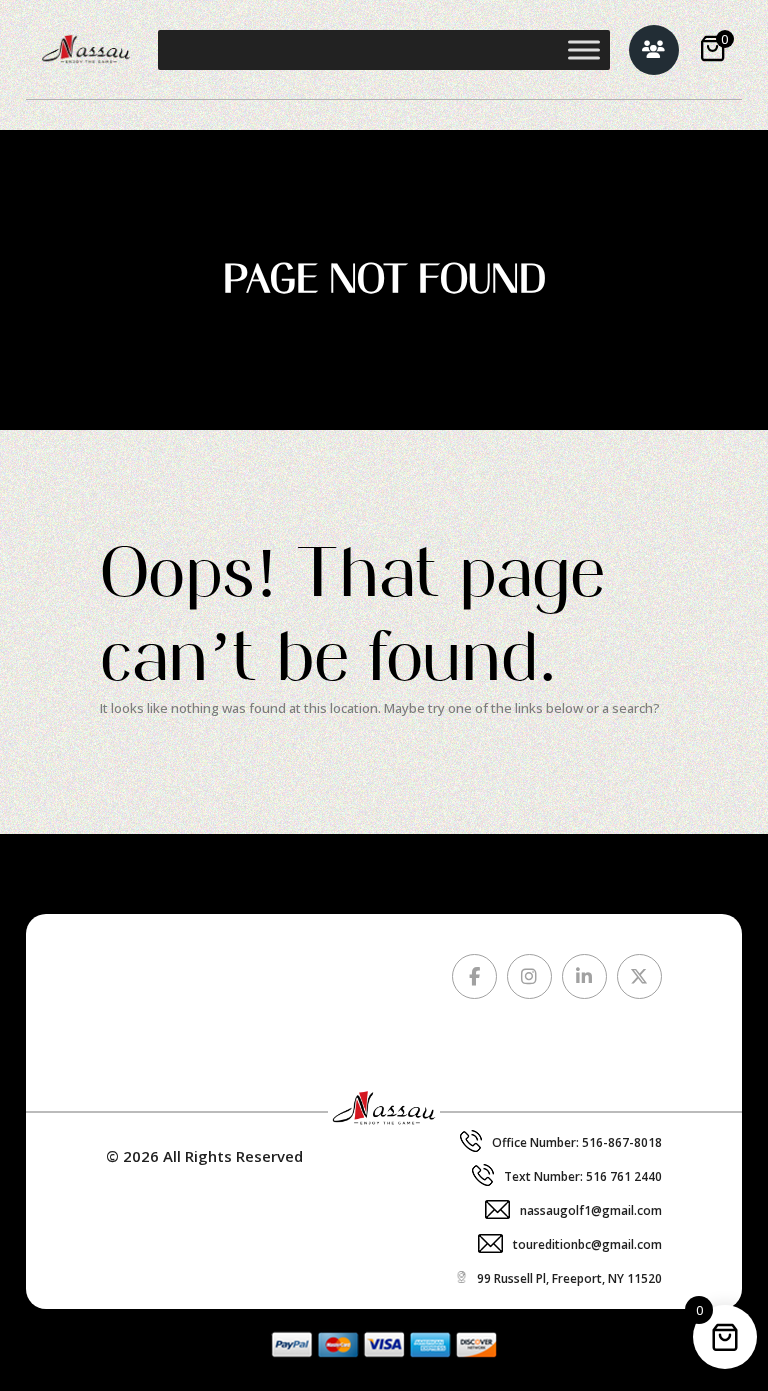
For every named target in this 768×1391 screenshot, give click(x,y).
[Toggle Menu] (584, 49)
